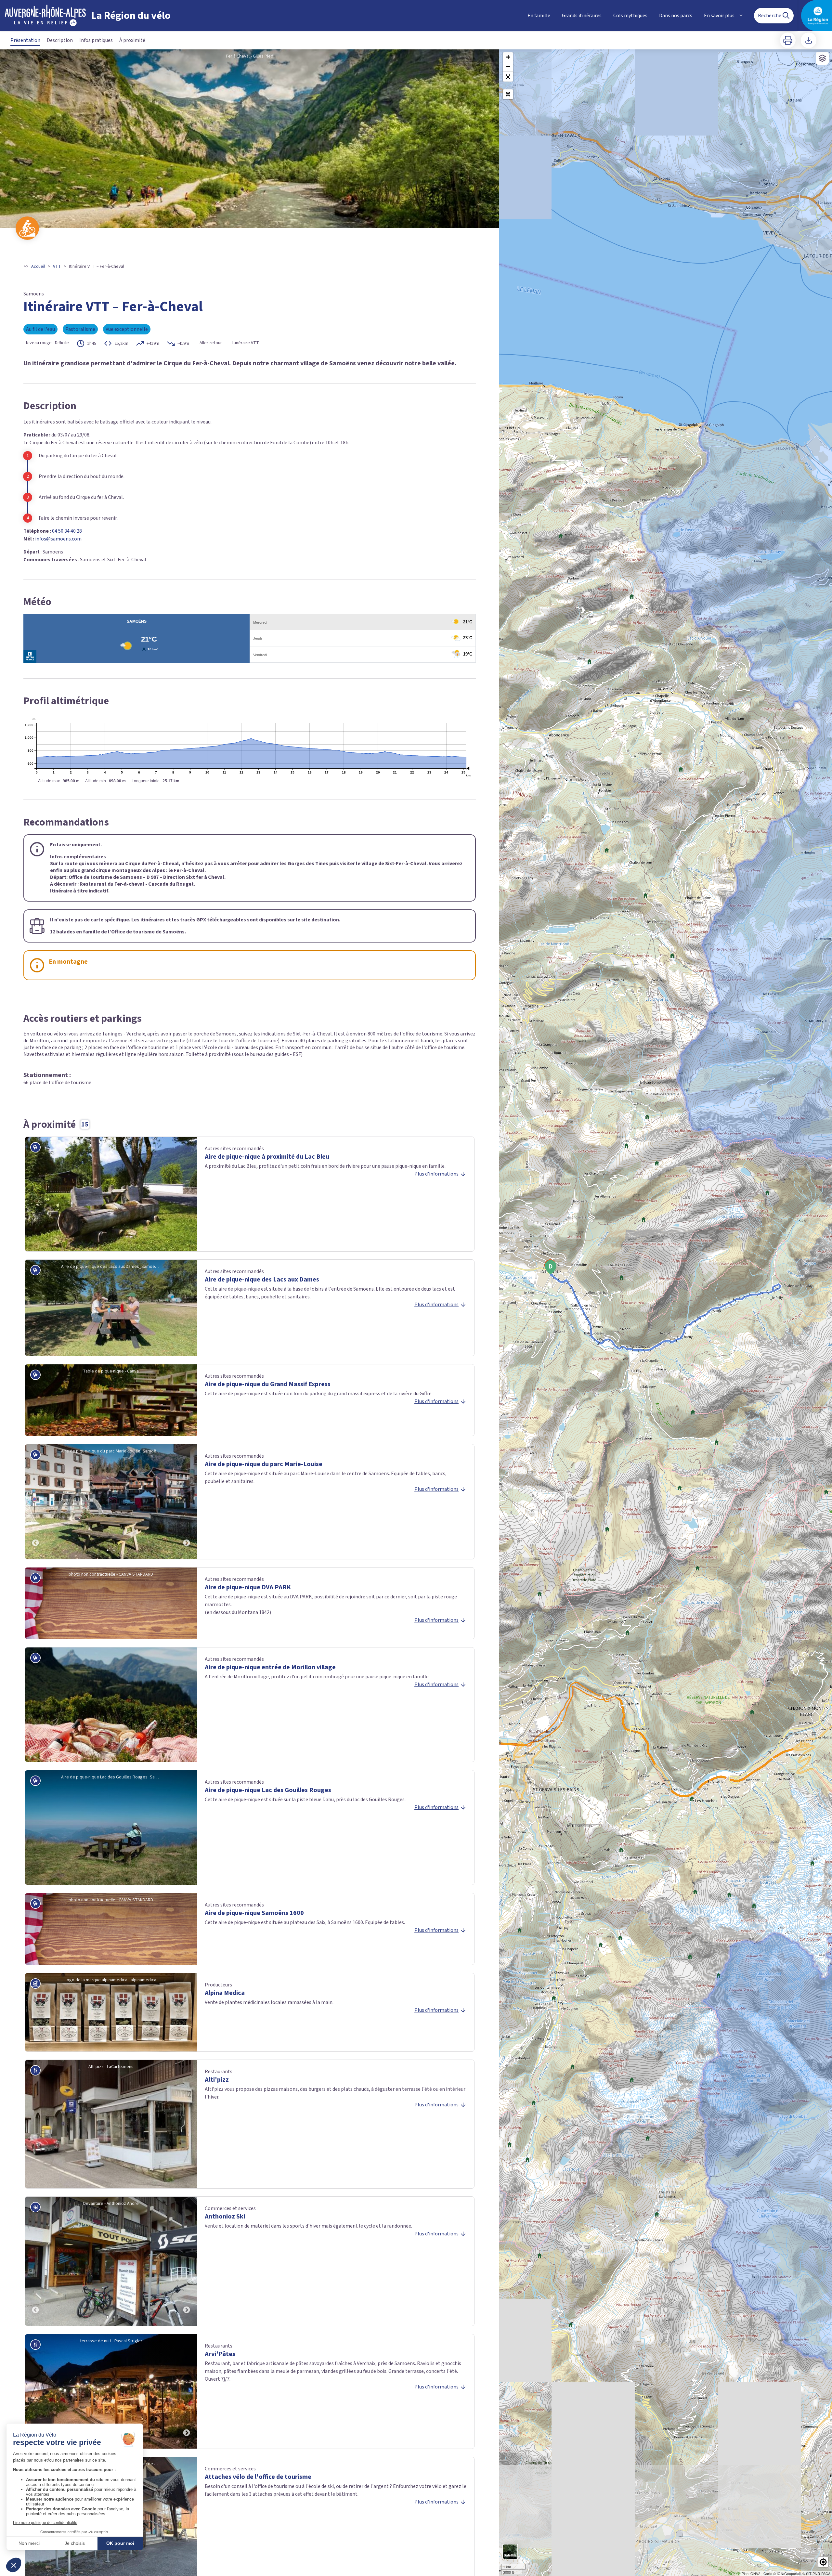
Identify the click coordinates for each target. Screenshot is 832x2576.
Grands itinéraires (582, 16)
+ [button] (508, 57)
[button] (508, 77)
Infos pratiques (96, 40)
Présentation (25, 40)
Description (60, 40)
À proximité (132, 40)
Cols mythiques (630, 16)
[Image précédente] (35, 1502)
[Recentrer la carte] (508, 94)
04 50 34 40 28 (67, 531)
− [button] (508, 67)
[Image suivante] (187, 1502)
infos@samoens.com (58, 539)
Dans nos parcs (676, 16)
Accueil (38, 267)
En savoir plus (719, 16)
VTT (57, 267)
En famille (539, 16)
